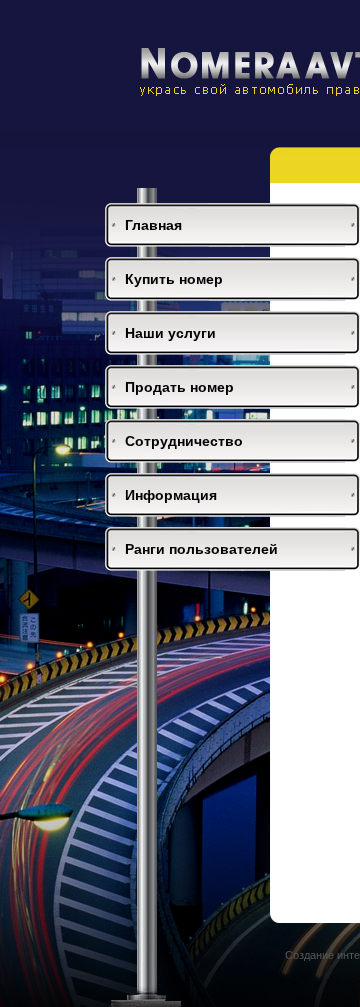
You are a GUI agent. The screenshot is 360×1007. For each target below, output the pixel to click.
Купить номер (174, 279)
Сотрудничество (184, 441)
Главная (153, 225)
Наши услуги (170, 333)
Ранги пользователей (201, 549)
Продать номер (179, 387)
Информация (171, 495)
